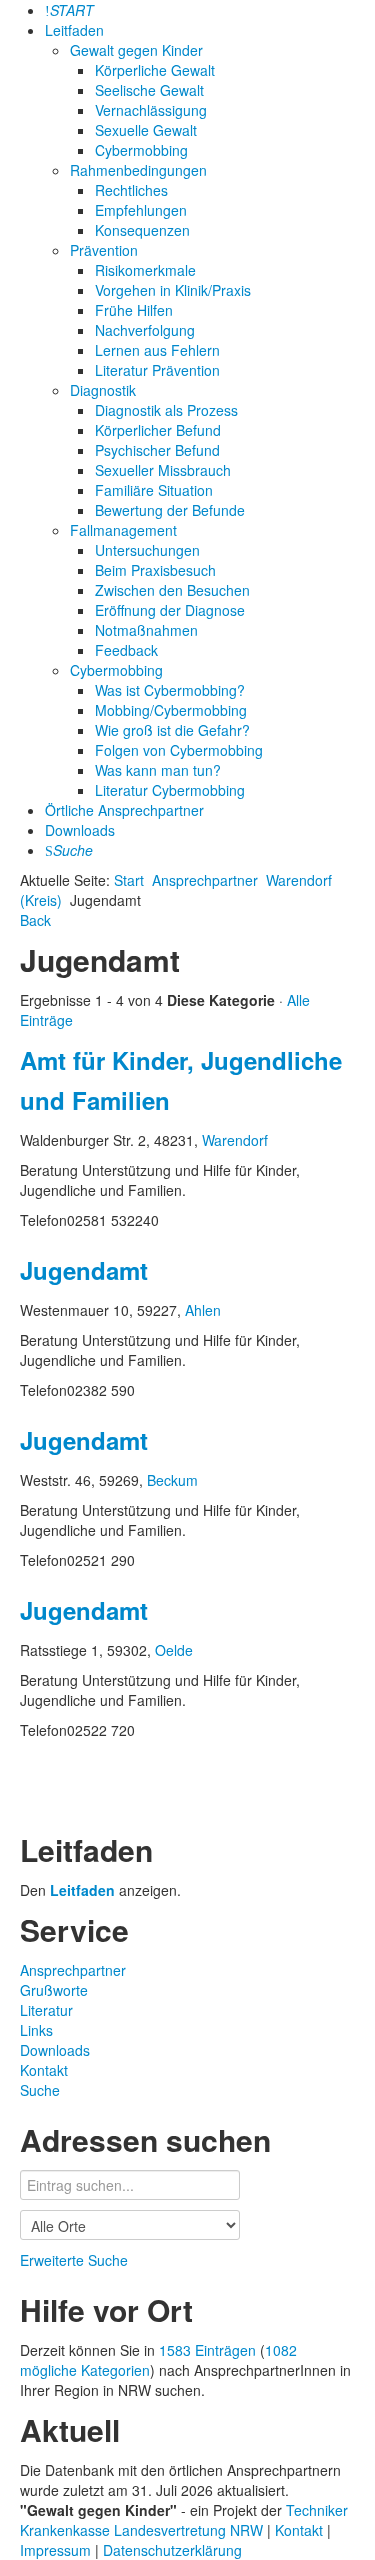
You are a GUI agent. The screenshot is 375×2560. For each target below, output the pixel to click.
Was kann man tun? (158, 770)
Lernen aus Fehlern (157, 350)
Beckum (172, 1480)
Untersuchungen (147, 550)
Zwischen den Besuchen (172, 590)
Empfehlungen (141, 210)
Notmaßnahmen (146, 630)
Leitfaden (74, 30)
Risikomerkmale (145, 270)
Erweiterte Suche (74, 2260)
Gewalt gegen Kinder (136, 50)
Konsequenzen (142, 230)
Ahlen (203, 1310)
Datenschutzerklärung (172, 2550)
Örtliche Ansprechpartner (124, 810)
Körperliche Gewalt (155, 70)
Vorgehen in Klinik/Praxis (173, 290)
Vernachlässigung (151, 110)
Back (35, 920)
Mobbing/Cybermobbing (171, 710)
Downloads (80, 830)
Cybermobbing (141, 150)
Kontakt (44, 2070)
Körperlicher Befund (158, 430)
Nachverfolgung (145, 330)
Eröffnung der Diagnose (170, 610)
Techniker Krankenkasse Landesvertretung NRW (184, 2520)
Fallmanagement (123, 530)
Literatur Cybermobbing (170, 790)
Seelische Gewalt (149, 90)
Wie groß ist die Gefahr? (172, 730)
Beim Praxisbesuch (155, 570)
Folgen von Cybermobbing (179, 750)
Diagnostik (103, 390)
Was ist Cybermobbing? (170, 690)
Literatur (46, 2010)
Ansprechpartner (205, 880)
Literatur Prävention (157, 370)
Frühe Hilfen (134, 310)
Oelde (174, 1650)
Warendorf (235, 1140)
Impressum (57, 2550)
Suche (40, 2090)
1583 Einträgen (207, 2350)
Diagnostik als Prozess (166, 410)
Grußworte (54, 1990)
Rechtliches (131, 190)
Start (129, 880)
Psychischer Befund (157, 450)
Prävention (104, 250)
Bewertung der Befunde (170, 510)
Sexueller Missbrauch (163, 470)
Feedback (126, 650)
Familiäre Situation (154, 490)
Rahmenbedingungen (138, 170)
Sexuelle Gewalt (146, 130)
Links (36, 2030)
